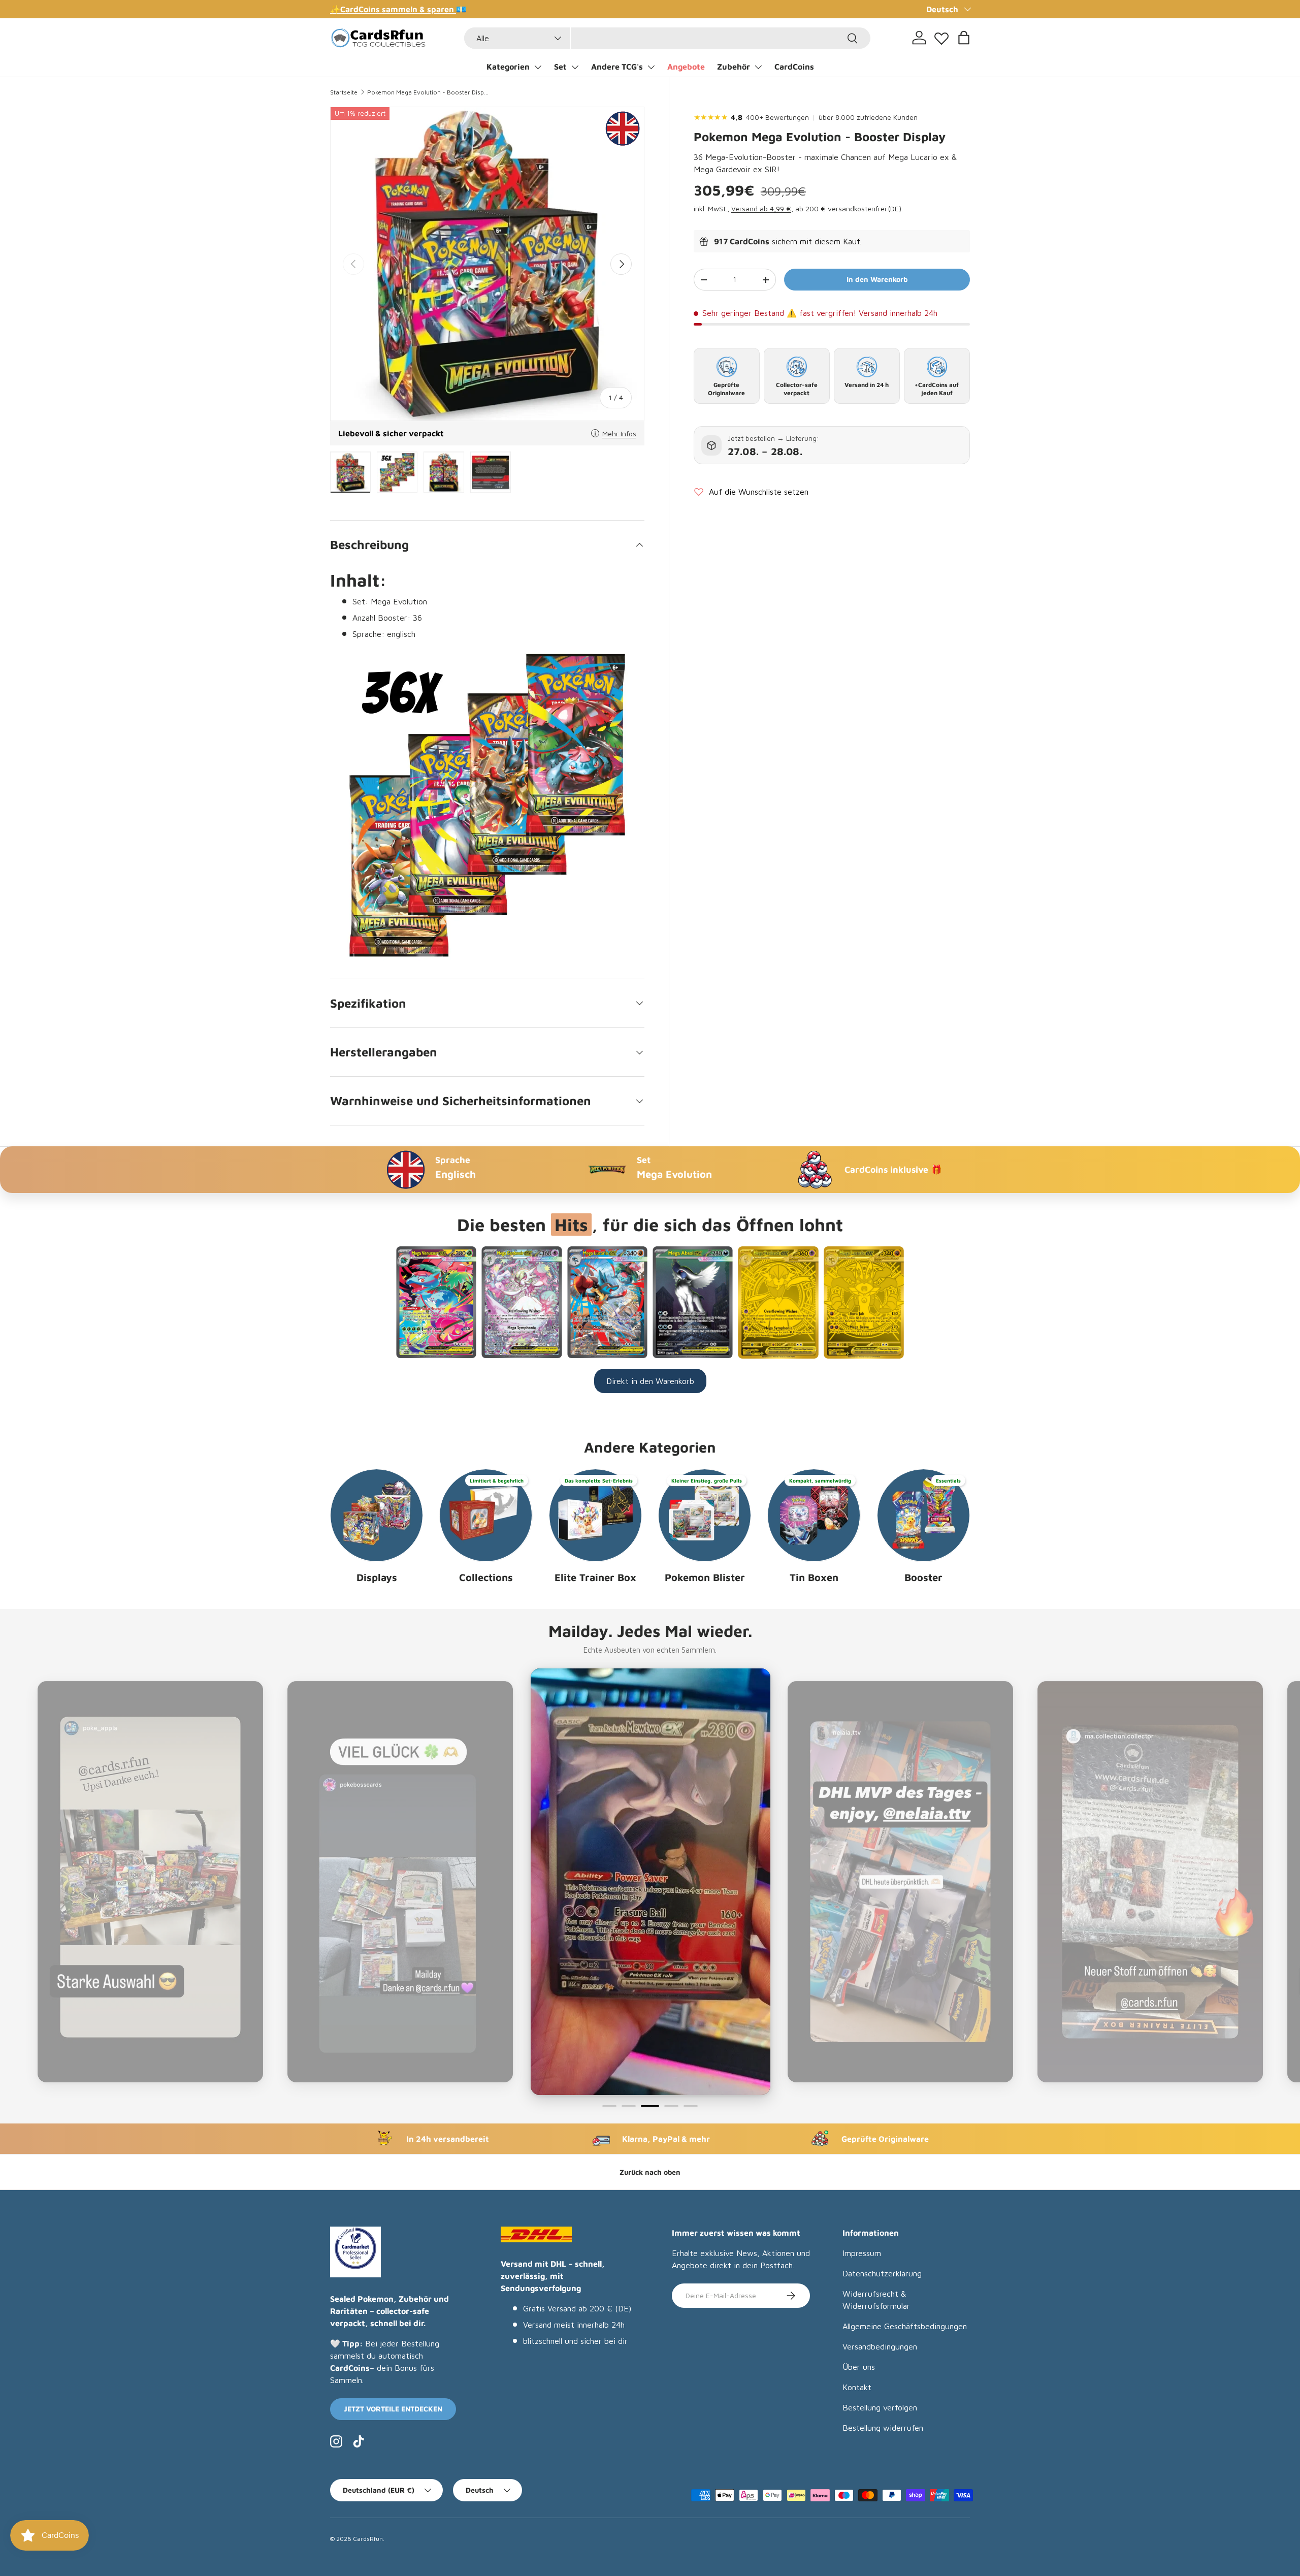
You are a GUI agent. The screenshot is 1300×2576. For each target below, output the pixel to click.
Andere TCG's (617, 67)
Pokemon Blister (705, 1577)
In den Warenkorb (877, 280)
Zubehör (734, 67)
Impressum (862, 2253)
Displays (377, 1577)
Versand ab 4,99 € (761, 209)
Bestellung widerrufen (883, 2428)
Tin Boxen (814, 1577)
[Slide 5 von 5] (691, 2106)
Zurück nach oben (650, 2172)
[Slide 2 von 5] (629, 2106)
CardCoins (794, 67)
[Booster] (923, 1515)
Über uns (859, 2367)
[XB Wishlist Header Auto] (941, 36)
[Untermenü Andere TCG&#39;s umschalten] (651, 67)
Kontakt (857, 2387)
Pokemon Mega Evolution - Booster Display (428, 92)
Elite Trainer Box (595, 1577)
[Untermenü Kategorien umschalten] (538, 67)
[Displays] (377, 1515)
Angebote (686, 67)
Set (560, 67)
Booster (923, 1577)
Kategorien (508, 67)
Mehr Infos (619, 433)
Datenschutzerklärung (882, 2273)
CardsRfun (368, 2539)
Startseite (344, 92)
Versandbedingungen (880, 2346)
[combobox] (667, 38)
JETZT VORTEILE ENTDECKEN (393, 2409)
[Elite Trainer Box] (595, 1515)
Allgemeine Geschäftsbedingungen (905, 2326)
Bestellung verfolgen (880, 2407)
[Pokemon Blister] (705, 1515)
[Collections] (486, 1515)
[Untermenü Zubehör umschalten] (758, 67)
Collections (486, 1577)
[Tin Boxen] (814, 1515)
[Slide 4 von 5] (669, 2106)
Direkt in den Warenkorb (650, 1381)
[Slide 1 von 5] (609, 2106)
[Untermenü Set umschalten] (575, 67)
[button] (964, 38)
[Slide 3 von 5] (648, 2106)
